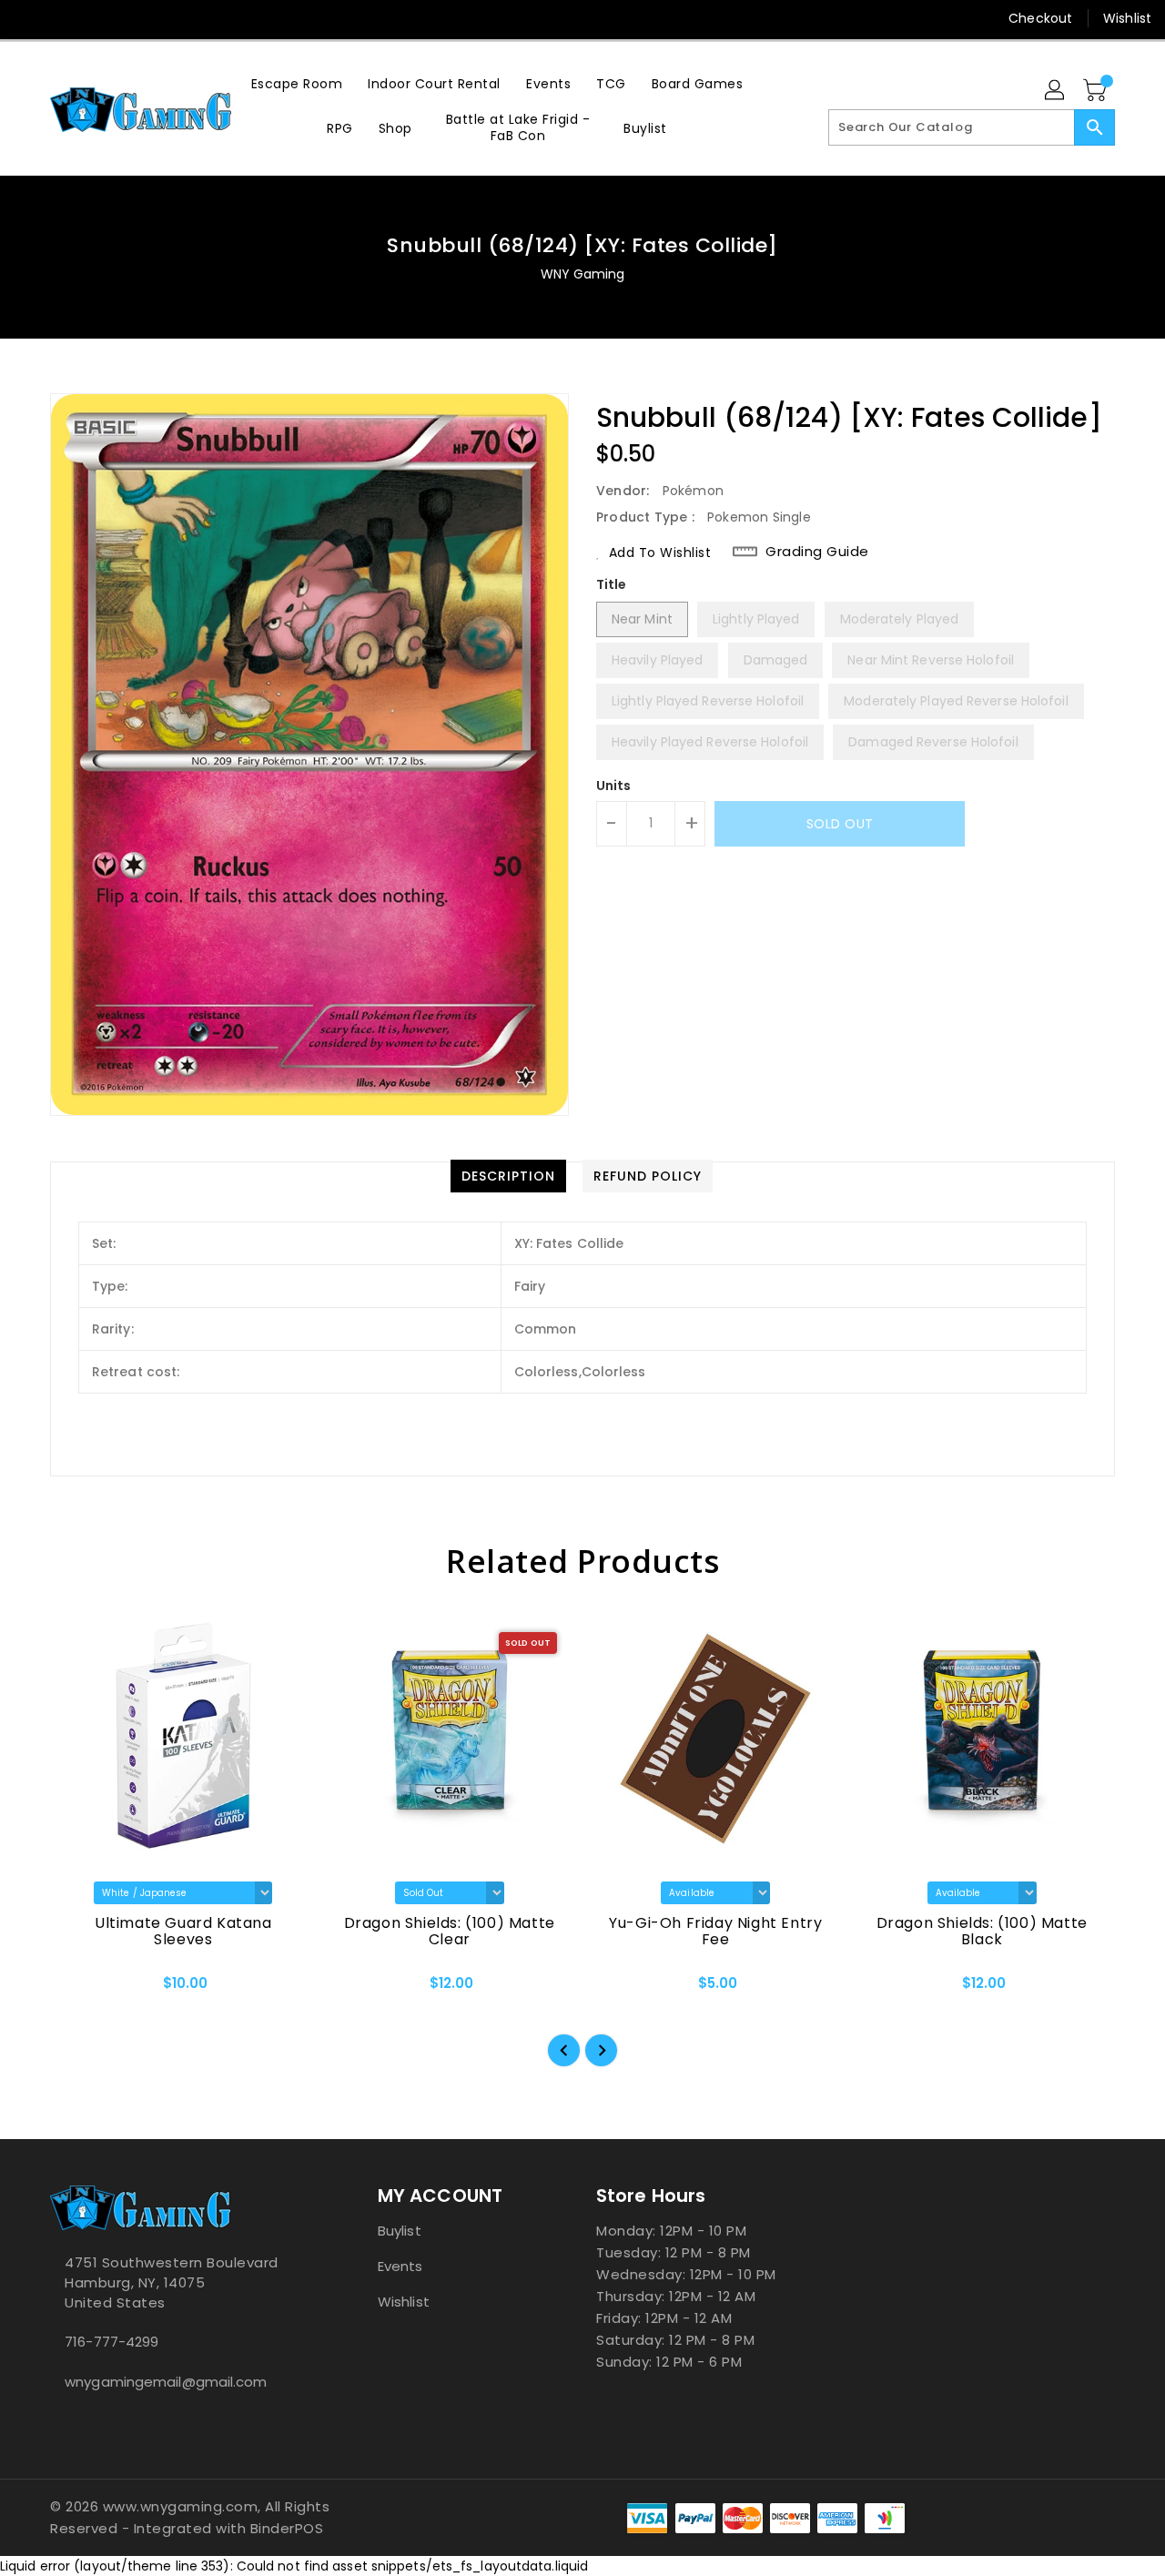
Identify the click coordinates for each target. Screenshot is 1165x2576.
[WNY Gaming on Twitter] (64, 18)
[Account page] (1056, 91)
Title (612, 584)
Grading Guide (817, 552)
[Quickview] (79, 1989)
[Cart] (1097, 91)
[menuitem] (297, 83)
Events (400, 2266)
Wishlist (1127, 18)
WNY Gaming (583, 274)
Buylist (400, 2231)
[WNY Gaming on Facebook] (29, 18)
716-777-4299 (111, 2342)
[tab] (508, 1176)
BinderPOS (287, 2528)
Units (614, 786)
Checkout (1040, 18)
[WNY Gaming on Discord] (98, 18)
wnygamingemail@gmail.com (166, 2382)
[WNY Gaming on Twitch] (133, 18)
